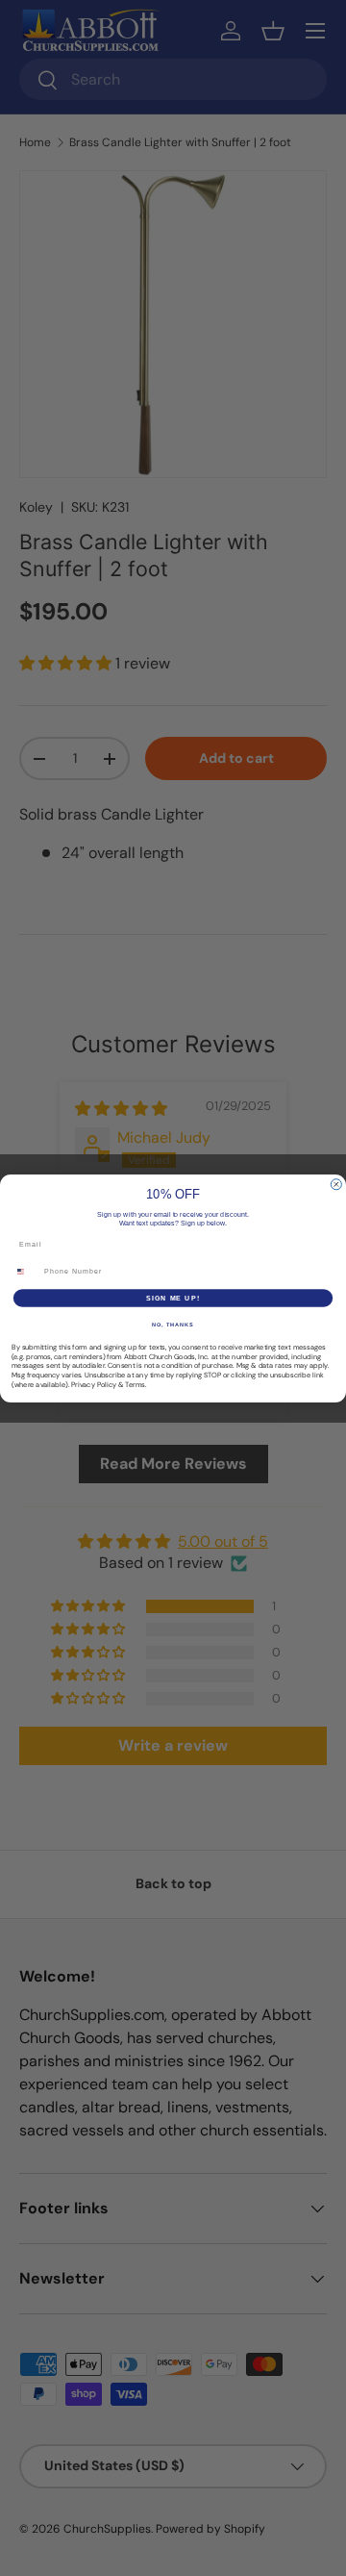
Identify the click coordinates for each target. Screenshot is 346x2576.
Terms (135, 1384)
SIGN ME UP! (173, 1298)
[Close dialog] (336, 1184)
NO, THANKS (173, 1324)
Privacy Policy (94, 1384)
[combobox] (25, 1271)
